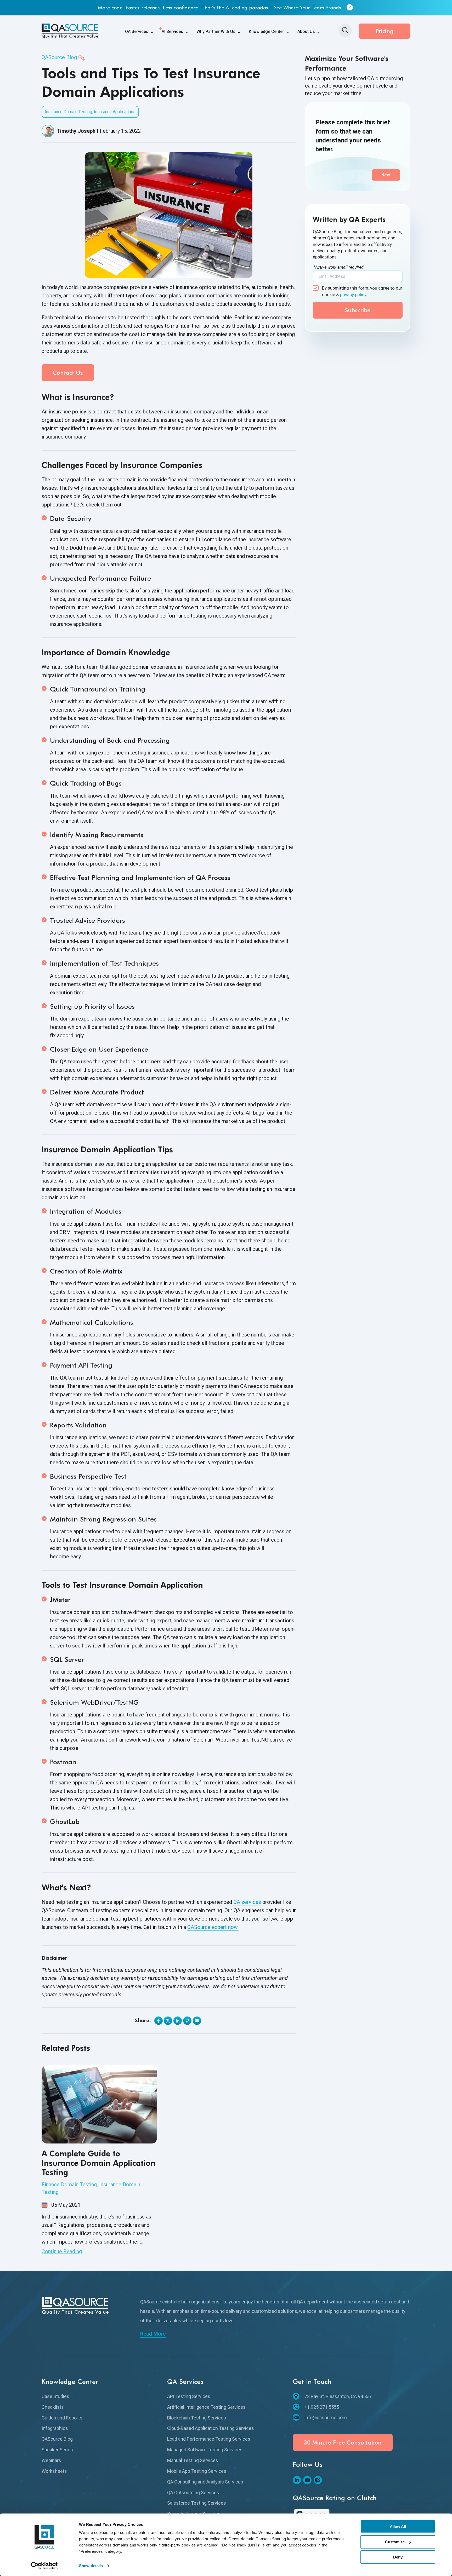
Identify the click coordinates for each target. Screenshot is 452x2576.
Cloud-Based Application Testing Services (211, 2428)
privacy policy (353, 295)
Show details (91, 2566)
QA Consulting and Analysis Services (205, 2482)
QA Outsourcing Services (193, 2493)
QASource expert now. (213, 1927)
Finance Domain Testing (69, 2185)
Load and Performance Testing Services (209, 2439)
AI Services (172, 31)
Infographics (55, 2428)
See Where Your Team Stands (307, 8)
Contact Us (68, 373)
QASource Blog (59, 57)
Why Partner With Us (216, 31)
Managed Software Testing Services (205, 2450)
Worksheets (54, 2471)
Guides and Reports (62, 2418)
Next (386, 175)
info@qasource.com (326, 2417)
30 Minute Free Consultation (343, 2442)
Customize (395, 2542)
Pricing (385, 31)
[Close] (350, 8)
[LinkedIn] (297, 2480)
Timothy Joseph (76, 131)
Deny (398, 2557)
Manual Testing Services (193, 2460)
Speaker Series (57, 2450)
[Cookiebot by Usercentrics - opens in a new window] (44, 2566)
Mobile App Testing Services (197, 2471)
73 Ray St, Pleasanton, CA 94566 (338, 2396)
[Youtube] (307, 2480)
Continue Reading (62, 2251)
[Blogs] (318, 2480)
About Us (306, 31)
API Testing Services (189, 2396)
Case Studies (55, 2396)
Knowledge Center (266, 31)
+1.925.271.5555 (322, 2407)
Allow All (398, 2526)
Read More (153, 2334)
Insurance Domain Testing (68, 112)
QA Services (137, 31)
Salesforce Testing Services (197, 2503)
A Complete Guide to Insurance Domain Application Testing (98, 2163)
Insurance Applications (115, 112)
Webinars (51, 2460)
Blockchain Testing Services (197, 2418)
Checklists (53, 2407)
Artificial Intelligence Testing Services (206, 2407)
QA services (247, 1902)
